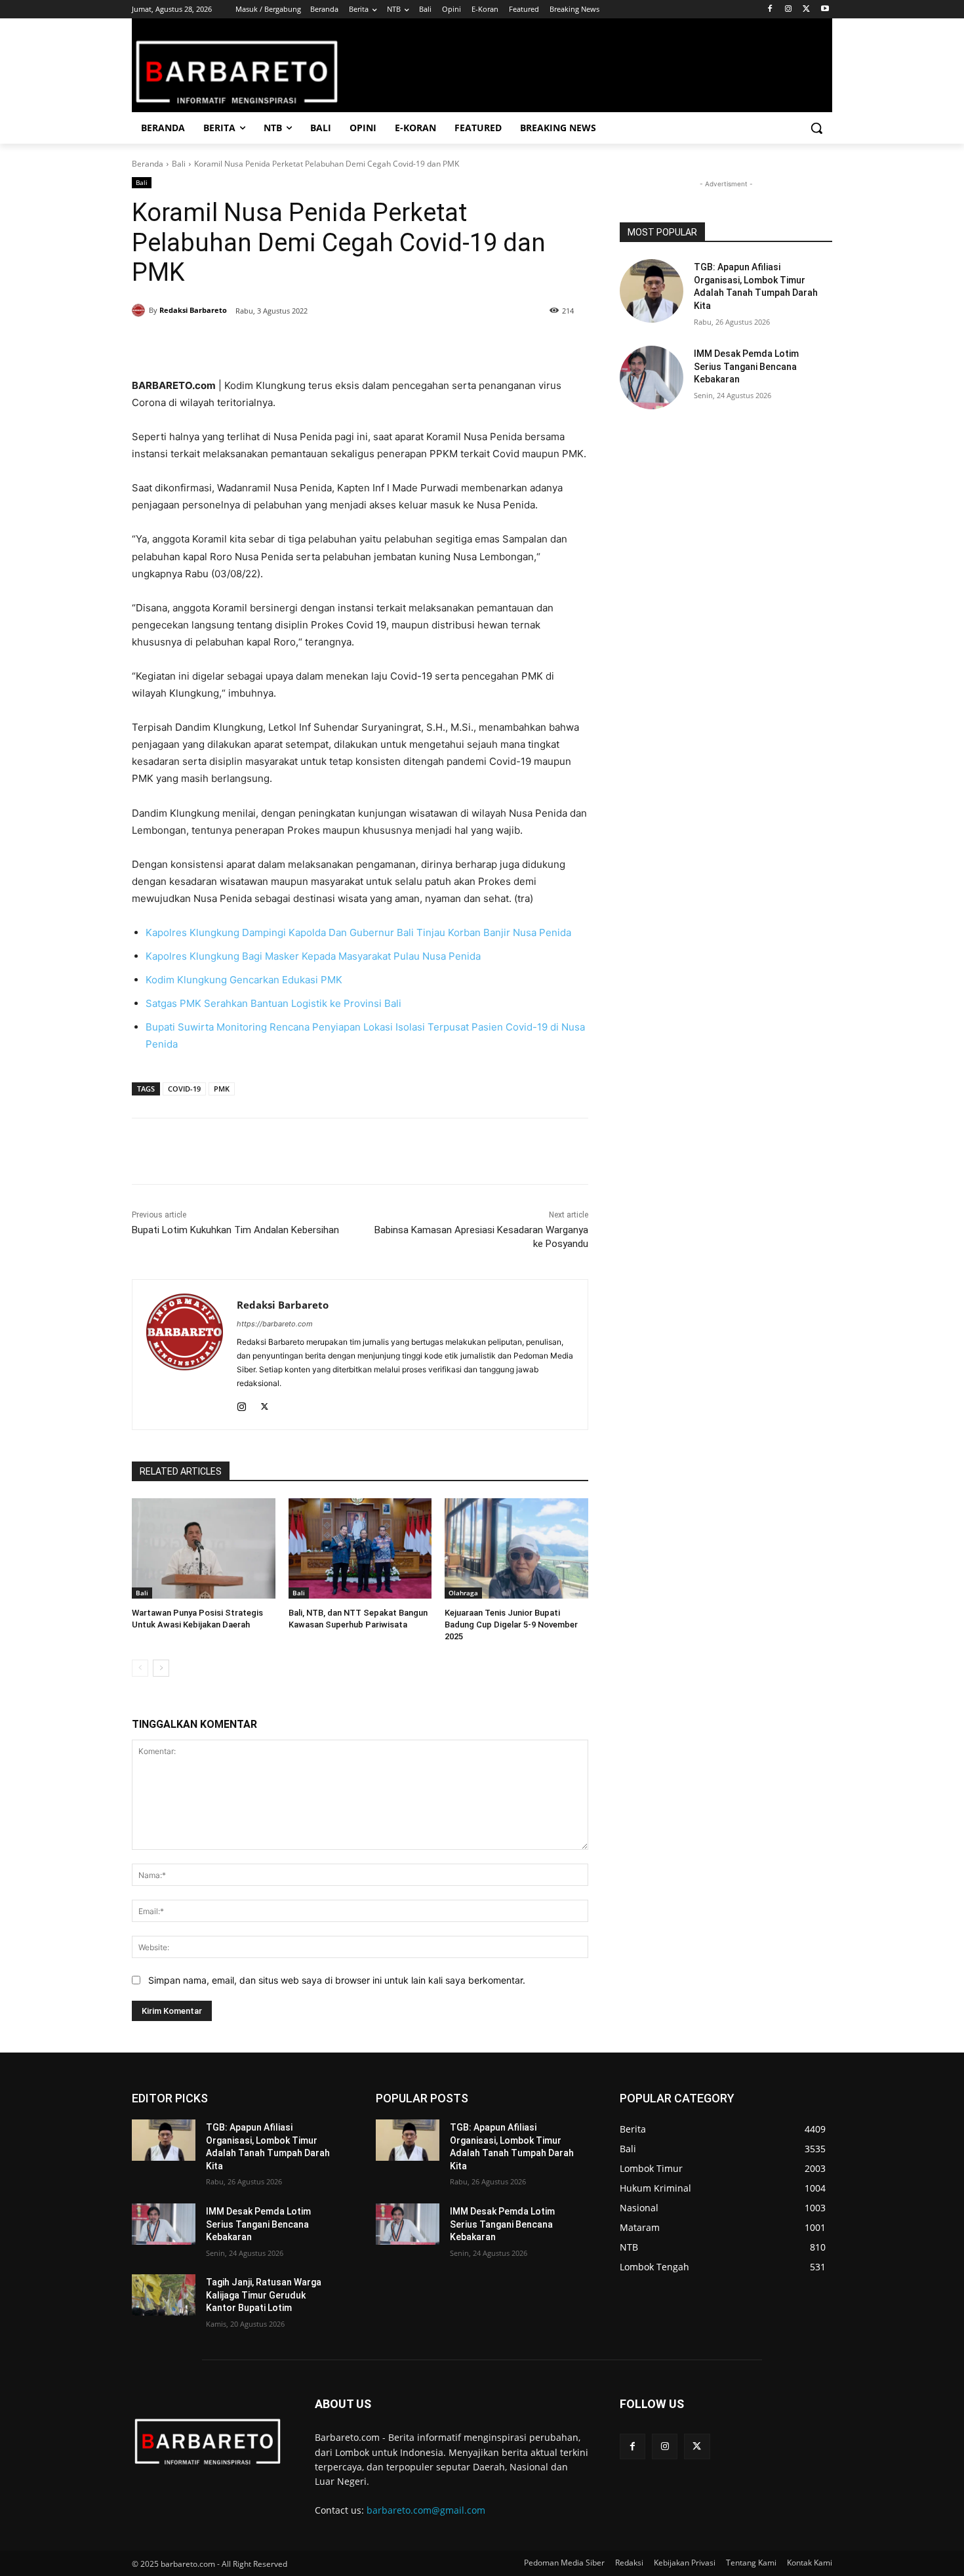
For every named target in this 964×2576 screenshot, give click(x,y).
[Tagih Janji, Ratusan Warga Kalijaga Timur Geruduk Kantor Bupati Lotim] (164, 2295)
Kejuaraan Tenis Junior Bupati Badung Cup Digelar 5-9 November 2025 (511, 1625)
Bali (179, 164)
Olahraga (463, 1593)
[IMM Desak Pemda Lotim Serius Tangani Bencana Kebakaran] (652, 378)
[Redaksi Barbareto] (140, 310)
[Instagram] (789, 10)
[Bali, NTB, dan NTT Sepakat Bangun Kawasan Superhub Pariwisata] (360, 1548)
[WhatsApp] (291, 344)
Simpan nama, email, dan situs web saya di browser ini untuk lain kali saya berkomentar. (337, 1980)
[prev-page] (140, 1668)
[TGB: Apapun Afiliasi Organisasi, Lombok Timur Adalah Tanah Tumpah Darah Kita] (652, 291)
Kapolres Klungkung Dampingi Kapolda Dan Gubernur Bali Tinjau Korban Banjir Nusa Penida (358, 932)
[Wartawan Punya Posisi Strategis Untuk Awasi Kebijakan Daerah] (204, 1548)
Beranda (148, 164)
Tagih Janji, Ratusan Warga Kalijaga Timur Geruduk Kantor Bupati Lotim (264, 2295)
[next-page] (161, 1668)
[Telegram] (321, 344)
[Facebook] (770, 10)
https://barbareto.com (275, 1324)
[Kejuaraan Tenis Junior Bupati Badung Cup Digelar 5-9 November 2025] (516, 1548)
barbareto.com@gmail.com (426, 2510)
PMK (222, 1089)
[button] (816, 128)
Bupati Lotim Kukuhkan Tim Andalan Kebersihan (235, 1230)
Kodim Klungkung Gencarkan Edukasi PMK (244, 980)
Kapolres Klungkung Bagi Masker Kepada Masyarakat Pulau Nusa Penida (313, 956)
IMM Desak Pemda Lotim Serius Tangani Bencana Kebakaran (746, 366)
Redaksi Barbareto (193, 310)
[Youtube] (825, 10)
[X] (806, 10)
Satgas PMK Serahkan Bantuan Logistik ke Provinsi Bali (273, 1003)
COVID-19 (184, 1089)
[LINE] (351, 344)
